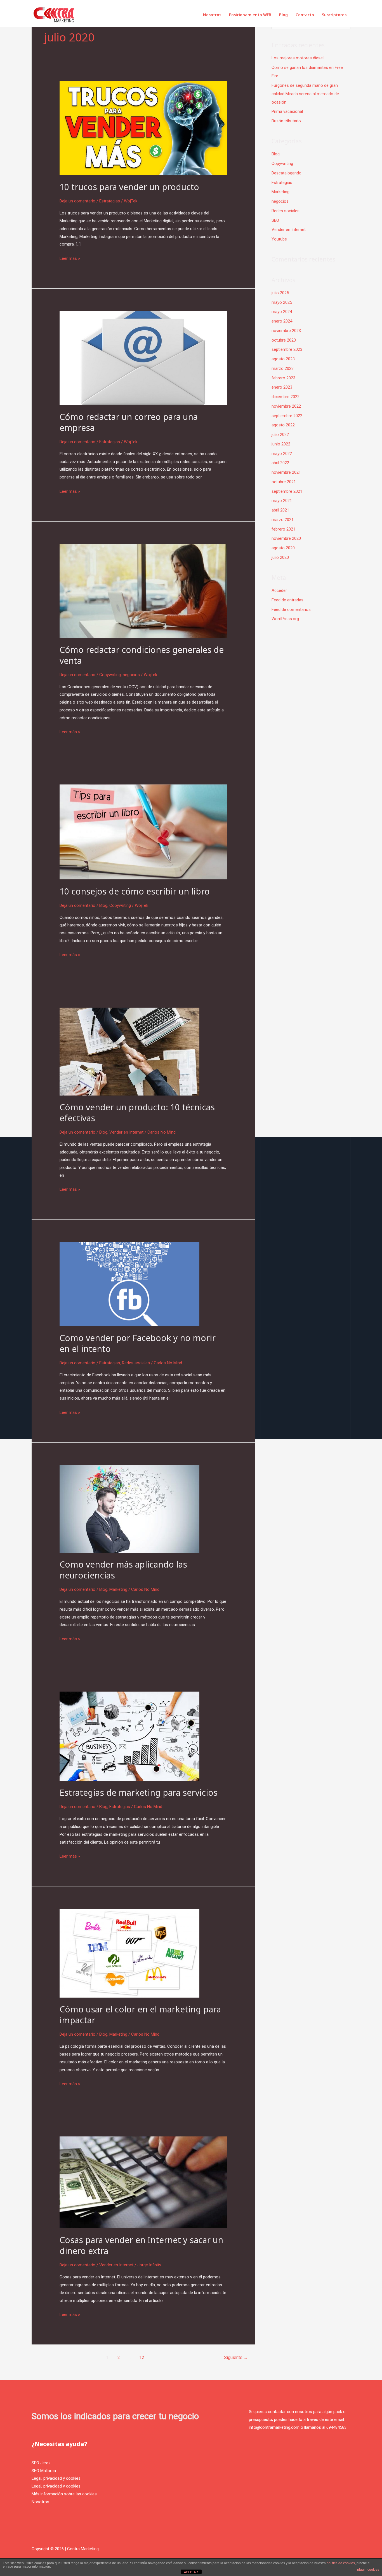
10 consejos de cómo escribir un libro (135, 891)
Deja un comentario (77, 201)
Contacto (305, 15)
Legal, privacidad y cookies (56, 2478)
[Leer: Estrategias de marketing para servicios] (129, 1736)
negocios (131, 675)
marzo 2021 (283, 520)
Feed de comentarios (291, 609)
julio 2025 (280, 293)
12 (142, 2357)
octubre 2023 (284, 340)
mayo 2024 (282, 312)
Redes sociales (136, 1363)
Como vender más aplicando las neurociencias (123, 1570)
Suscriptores (334, 15)
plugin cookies (368, 2570)
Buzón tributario (286, 121)
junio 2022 (281, 444)
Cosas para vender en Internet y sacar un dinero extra (141, 2245)
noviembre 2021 (286, 472)
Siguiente (236, 2357)
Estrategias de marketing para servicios (139, 1793)
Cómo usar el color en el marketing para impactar (140, 2015)
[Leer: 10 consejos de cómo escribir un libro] (143, 832)
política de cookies (341, 2563)
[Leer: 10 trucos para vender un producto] (143, 128)
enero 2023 (282, 387)
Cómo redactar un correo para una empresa (129, 422)
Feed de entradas (287, 600)
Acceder (279, 590)
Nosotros (212, 15)
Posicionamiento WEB (250, 15)
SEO (275, 220)
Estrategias (110, 201)
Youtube (279, 239)
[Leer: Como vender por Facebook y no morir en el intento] (129, 1284)
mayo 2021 (282, 501)
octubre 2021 (284, 482)
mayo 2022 (282, 454)
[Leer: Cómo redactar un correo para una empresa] (143, 358)
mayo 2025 (282, 302)
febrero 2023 (283, 378)
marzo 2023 (283, 368)
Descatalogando (286, 173)
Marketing (118, 1589)
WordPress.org (285, 619)
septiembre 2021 (287, 491)
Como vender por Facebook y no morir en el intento (138, 1343)
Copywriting (110, 675)
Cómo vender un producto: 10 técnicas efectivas (137, 1113)
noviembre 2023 (286, 331)
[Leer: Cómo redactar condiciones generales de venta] (143, 590)
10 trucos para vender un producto (129, 187)
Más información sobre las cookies (64, 2494)
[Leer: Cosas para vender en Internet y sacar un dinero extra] (143, 2182)
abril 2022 (280, 463)
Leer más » (70, 258)
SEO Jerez (41, 2463)
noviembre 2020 (286, 538)
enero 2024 (282, 321)
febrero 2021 (283, 529)
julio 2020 (280, 557)
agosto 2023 (283, 359)
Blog (283, 15)
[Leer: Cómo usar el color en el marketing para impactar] (129, 1953)
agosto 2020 (283, 548)
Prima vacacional (287, 111)
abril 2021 (280, 510)
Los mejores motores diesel (298, 58)
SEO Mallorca (44, 2471)
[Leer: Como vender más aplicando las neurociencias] (129, 1508)
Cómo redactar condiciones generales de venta (142, 655)
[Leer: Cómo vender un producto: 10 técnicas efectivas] (129, 1051)
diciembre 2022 (286, 397)
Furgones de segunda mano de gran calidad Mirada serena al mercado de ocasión (305, 94)
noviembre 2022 (286, 406)
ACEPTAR (191, 2572)
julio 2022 (280, 435)
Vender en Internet (126, 1132)
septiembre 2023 (287, 349)
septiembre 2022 (287, 416)
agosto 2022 (283, 425)
